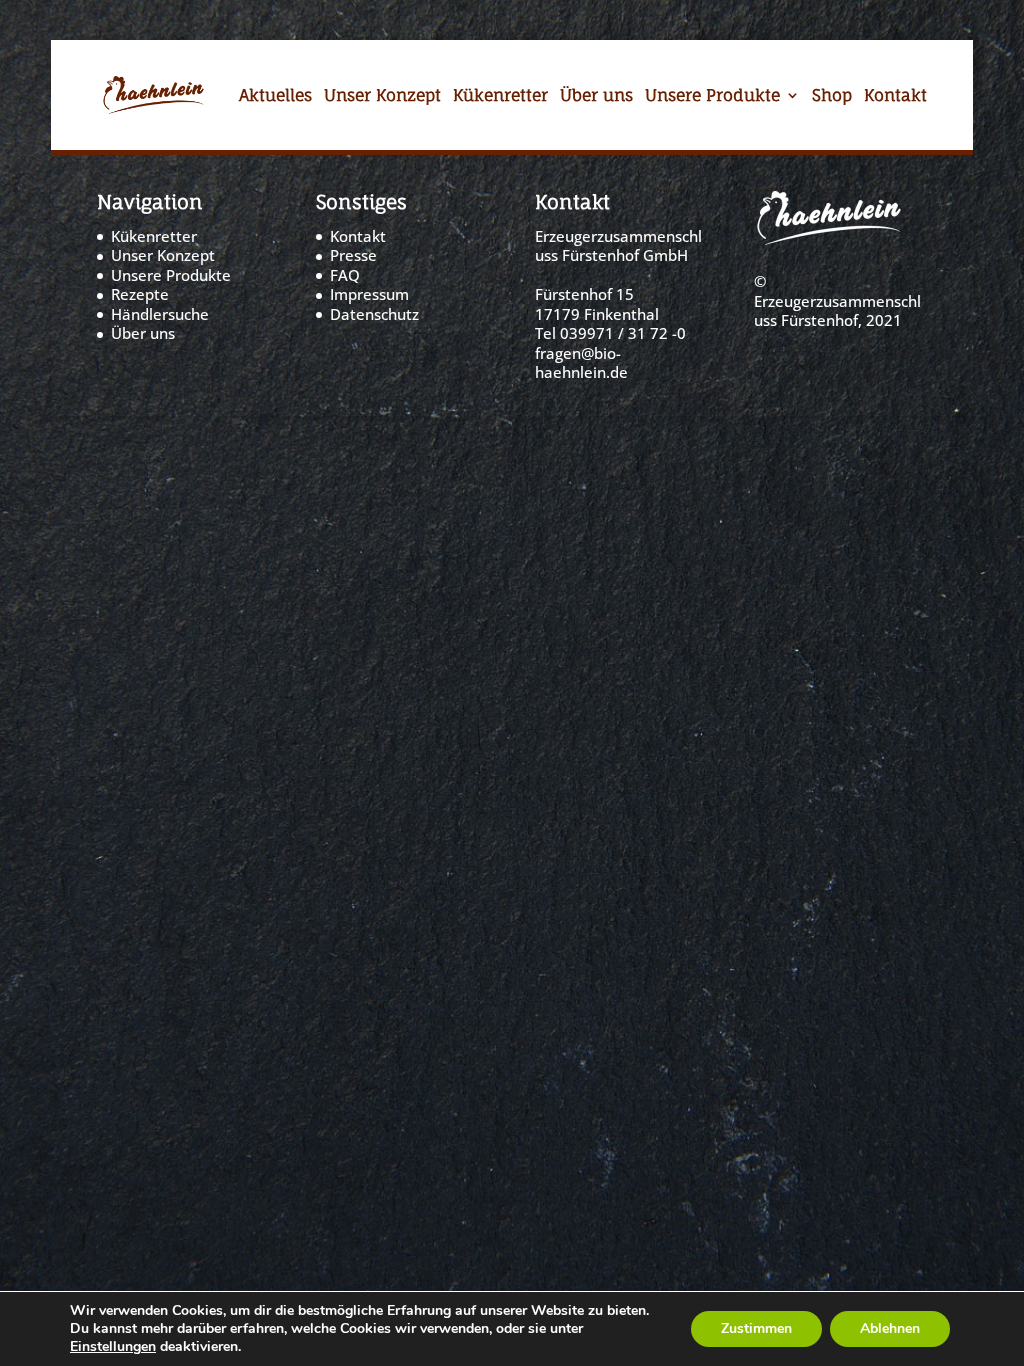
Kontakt (895, 97)
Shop (832, 97)
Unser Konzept (382, 97)
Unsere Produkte (712, 97)
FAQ (345, 275)
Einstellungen (113, 1347)
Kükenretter (500, 97)
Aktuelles (275, 97)
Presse (353, 255)
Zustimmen (756, 1328)
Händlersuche (160, 314)
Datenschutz (374, 314)
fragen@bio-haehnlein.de (581, 363)
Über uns (596, 97)
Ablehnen (890, 1328)
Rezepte (140, 294)
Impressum (369, 294)
